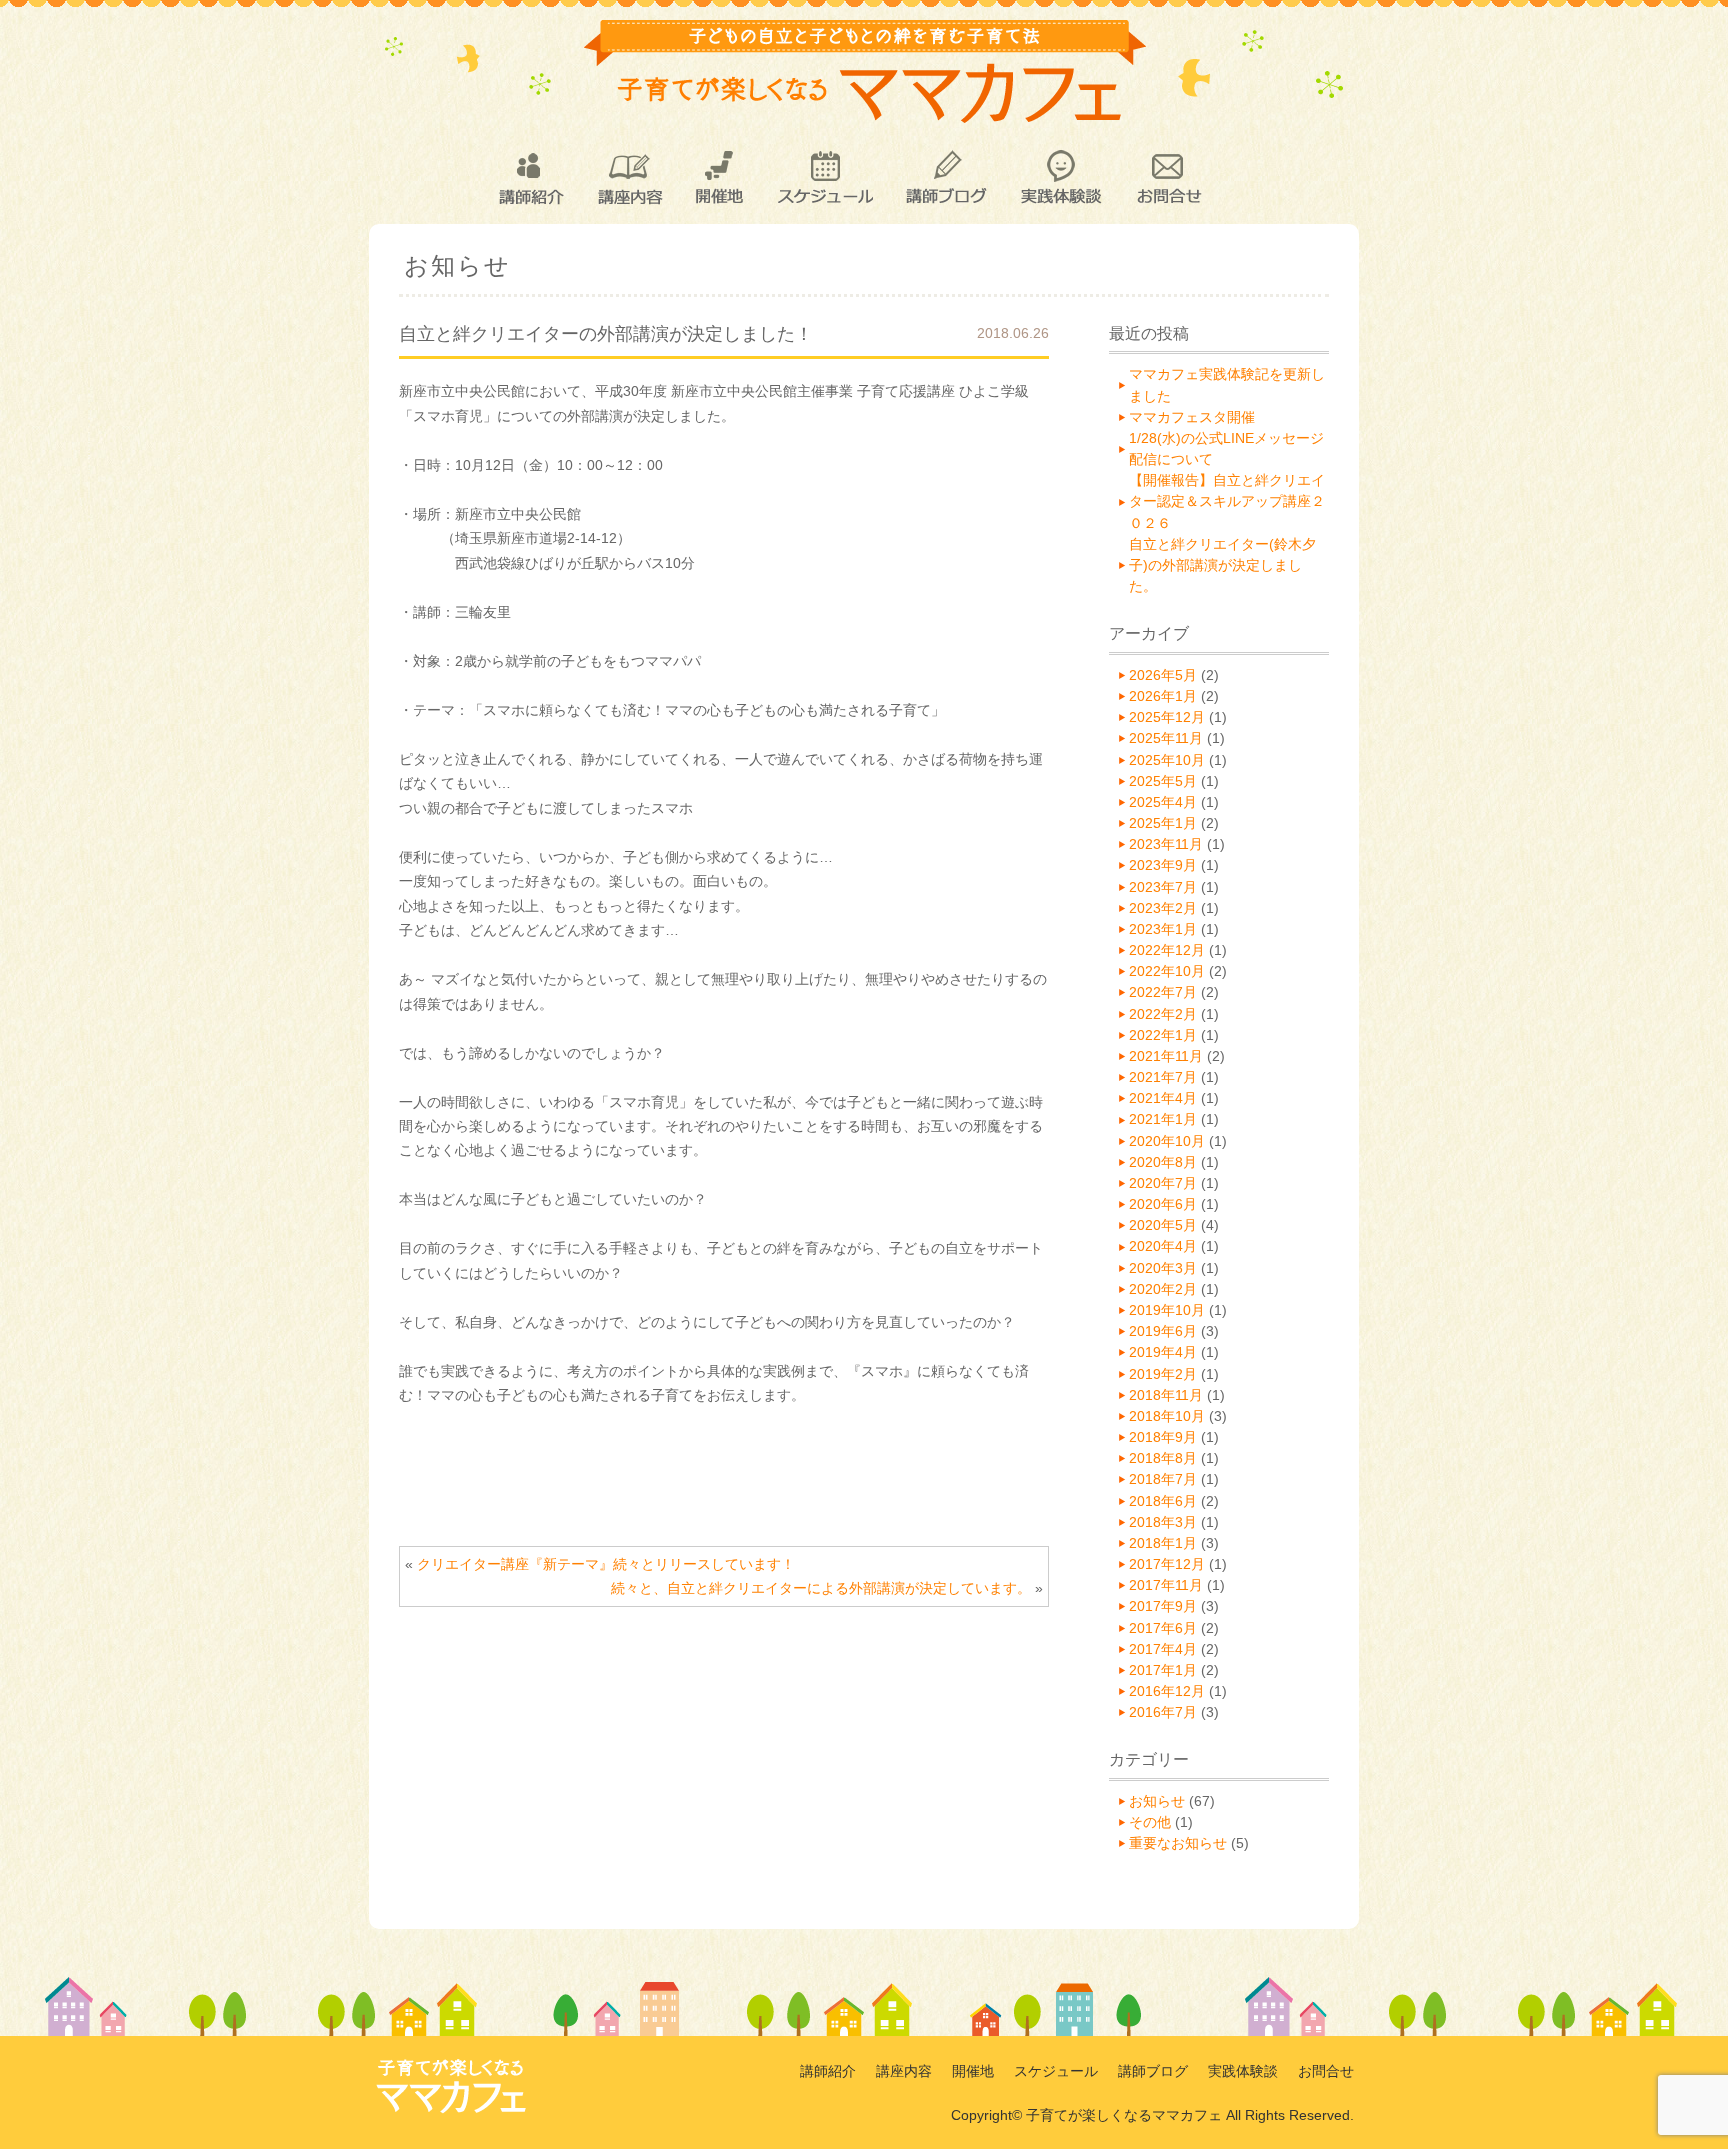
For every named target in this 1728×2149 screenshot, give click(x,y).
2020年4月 (1163, 1246)
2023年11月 (1166, 844)
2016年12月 (1167, 1691)
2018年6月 (1163, 1501)
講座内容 (629, 178)
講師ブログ (945, 178)
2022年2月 (1163, 1014)
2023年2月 (1163, 908)
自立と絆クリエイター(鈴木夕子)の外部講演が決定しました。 (1222, 565)
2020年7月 (1163, 1183)
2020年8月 (1163, 1162)
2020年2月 (1163, 1289)
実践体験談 (1061, 178)
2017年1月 (1163, 1670)
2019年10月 (1167, 1310)
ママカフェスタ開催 (1192, 417)
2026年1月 (1163, 696)
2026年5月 (1163, 675)
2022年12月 (1167, 950)
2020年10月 (1167, 1141)
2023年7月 (1163, 887)
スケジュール (824, 178)
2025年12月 (1167, 717)
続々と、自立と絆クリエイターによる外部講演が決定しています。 (821, 1588)
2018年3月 (1163, 1522)
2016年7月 (1163, 1712)
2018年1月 (1163, 1543)
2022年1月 (1163, 1035)
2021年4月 (1163, 1098)
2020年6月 (1163, 1204)
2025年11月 (1166, 738)
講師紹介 (530, 178)
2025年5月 (1163, 781)
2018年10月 (1167, 1416)
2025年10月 (1167, 760)
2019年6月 (1163, 1331)
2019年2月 (1163, 1374)
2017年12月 (1167, 1564)
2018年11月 (1166, 1395)
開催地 (719, 178)
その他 (1150, 1822)
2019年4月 (1163, 1352)
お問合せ (1168, 178)
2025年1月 (1163, 823)
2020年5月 (1163, 1225)
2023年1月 (1163, 929)
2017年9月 (1163, 1606)
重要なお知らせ (1178, 1843)
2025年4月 (1163, 802)
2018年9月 (1163, 1437)
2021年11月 (1166, 1056)
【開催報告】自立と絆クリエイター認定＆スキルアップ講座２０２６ (1227, 501)
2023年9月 (1163, 865)
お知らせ (1157, 1801)
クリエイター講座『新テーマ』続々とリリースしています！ (606, 1564)
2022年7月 (1163, 992)
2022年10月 (1167, 971)
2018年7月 (1163, 1479)
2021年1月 (1163, 1119)
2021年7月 (1163, 1077)
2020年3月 (1163, 1268)
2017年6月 (1163, 1628)
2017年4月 (1163, 1649)
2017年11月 (1166, 1585)
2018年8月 (1163, 1458)
